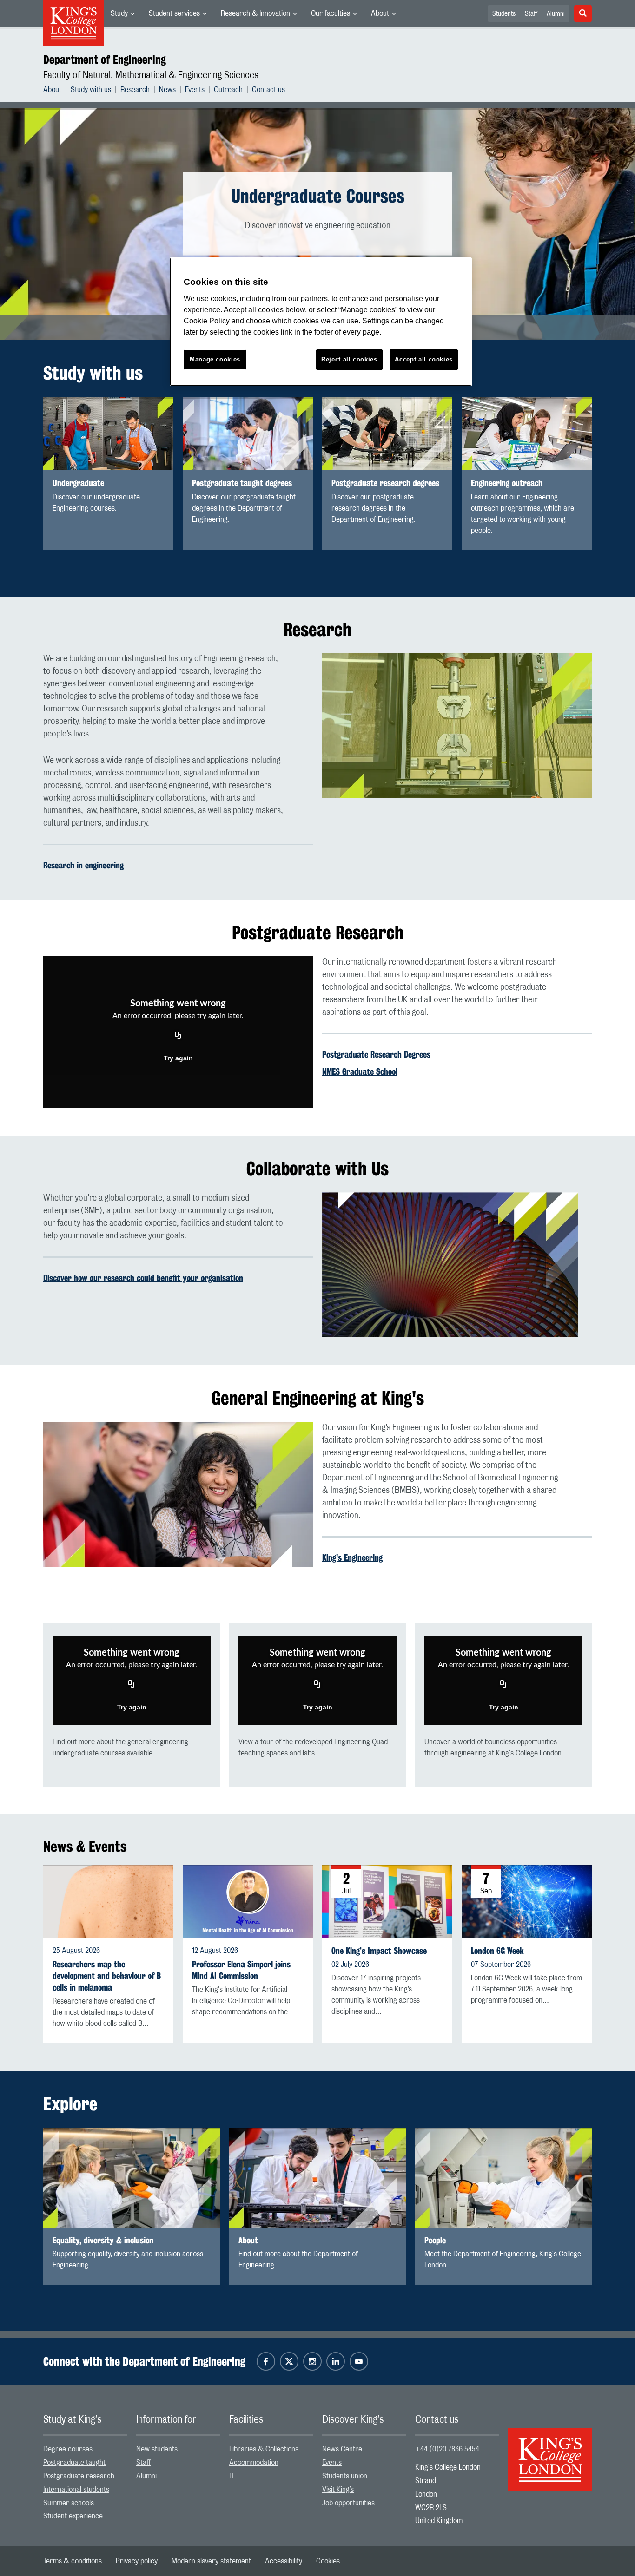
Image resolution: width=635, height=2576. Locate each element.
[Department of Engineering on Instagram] (312, 2361)
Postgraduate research (79, 2476)
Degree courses (68, 2449)
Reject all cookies (349, 359)
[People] (503, 2178)
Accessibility (284, 2561)
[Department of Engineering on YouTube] (359, 2361)
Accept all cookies (424, 359)
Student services (174, 13)
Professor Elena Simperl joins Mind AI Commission (241, 1970)
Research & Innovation (255, 13)
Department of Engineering (105, 59)
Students (504, 14)
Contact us (268, 90)
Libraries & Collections (264, 2449)
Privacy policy (137, 2561)
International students (76, 2490)
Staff (531, 14)
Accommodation (254, 2463)
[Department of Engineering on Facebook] (266, 2361)
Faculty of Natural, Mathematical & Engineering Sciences (151, 75)
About (380, 13)
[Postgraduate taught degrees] (248, 434)
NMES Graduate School (360, 1071)
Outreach (228, 90)
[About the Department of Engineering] (317, 2178)
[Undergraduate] (108, 434)
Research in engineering (83, 865)
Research (135, 90)
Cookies (328, 2561)
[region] (321, 322)
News (167, 90)
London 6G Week (497, 1951)
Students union (345, 2476)
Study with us (91, 90)
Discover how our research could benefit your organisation (143, 1278)
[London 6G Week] (527, 1901)
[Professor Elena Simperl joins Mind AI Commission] (248, 1901)
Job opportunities (348, 2503)
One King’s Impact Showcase (379, 1951)
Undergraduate (78, 483)
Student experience (73, 2516)
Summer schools (69, 2503)
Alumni (556, 14)
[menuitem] (123, 13)
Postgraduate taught (74, 2463)
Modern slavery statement (211, 2561)
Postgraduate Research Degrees (376, 1054)
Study (119, 13)
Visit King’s (338, 2490)
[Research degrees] (387, 434)
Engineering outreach (507, 483)
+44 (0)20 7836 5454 (447, 2449)
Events (195, 90)
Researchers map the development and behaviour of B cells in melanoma (107, 1976)
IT (232, 2476)
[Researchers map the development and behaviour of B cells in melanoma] (108, 1901)
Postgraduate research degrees (385, 483)
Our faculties (331, 13)
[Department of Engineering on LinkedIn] (336, 2361)
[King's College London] (550, 2451)
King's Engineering (352, 1557)
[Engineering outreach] (527, 434)
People (435, 2240)
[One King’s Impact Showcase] (387, 1901)
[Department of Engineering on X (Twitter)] (289, 2361)
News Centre (342, 2449)
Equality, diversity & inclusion (103, 2240)
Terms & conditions (73, 2561)
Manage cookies (215, 359)
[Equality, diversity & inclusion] (132, 2178)
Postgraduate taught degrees (242, 483)
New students (157, 2449)
